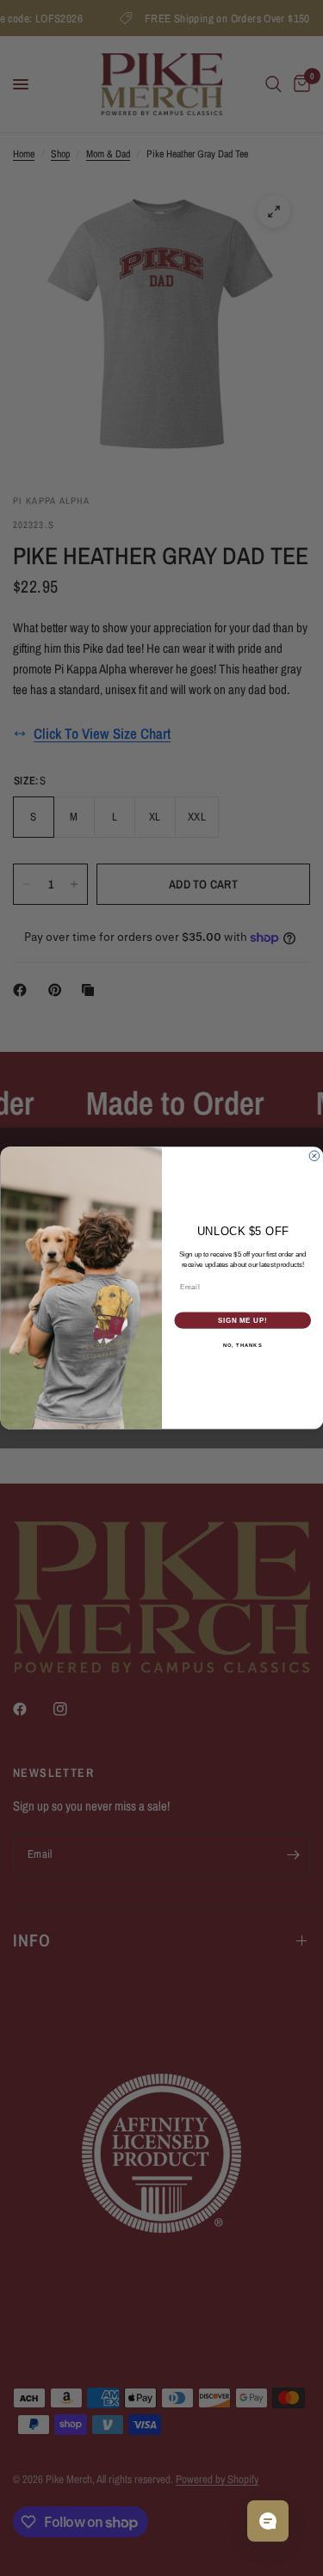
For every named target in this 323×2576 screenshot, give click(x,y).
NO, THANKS (242, 1346)
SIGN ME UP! (242, 1320)
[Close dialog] (314, 1156)
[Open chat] (268, 2521)
